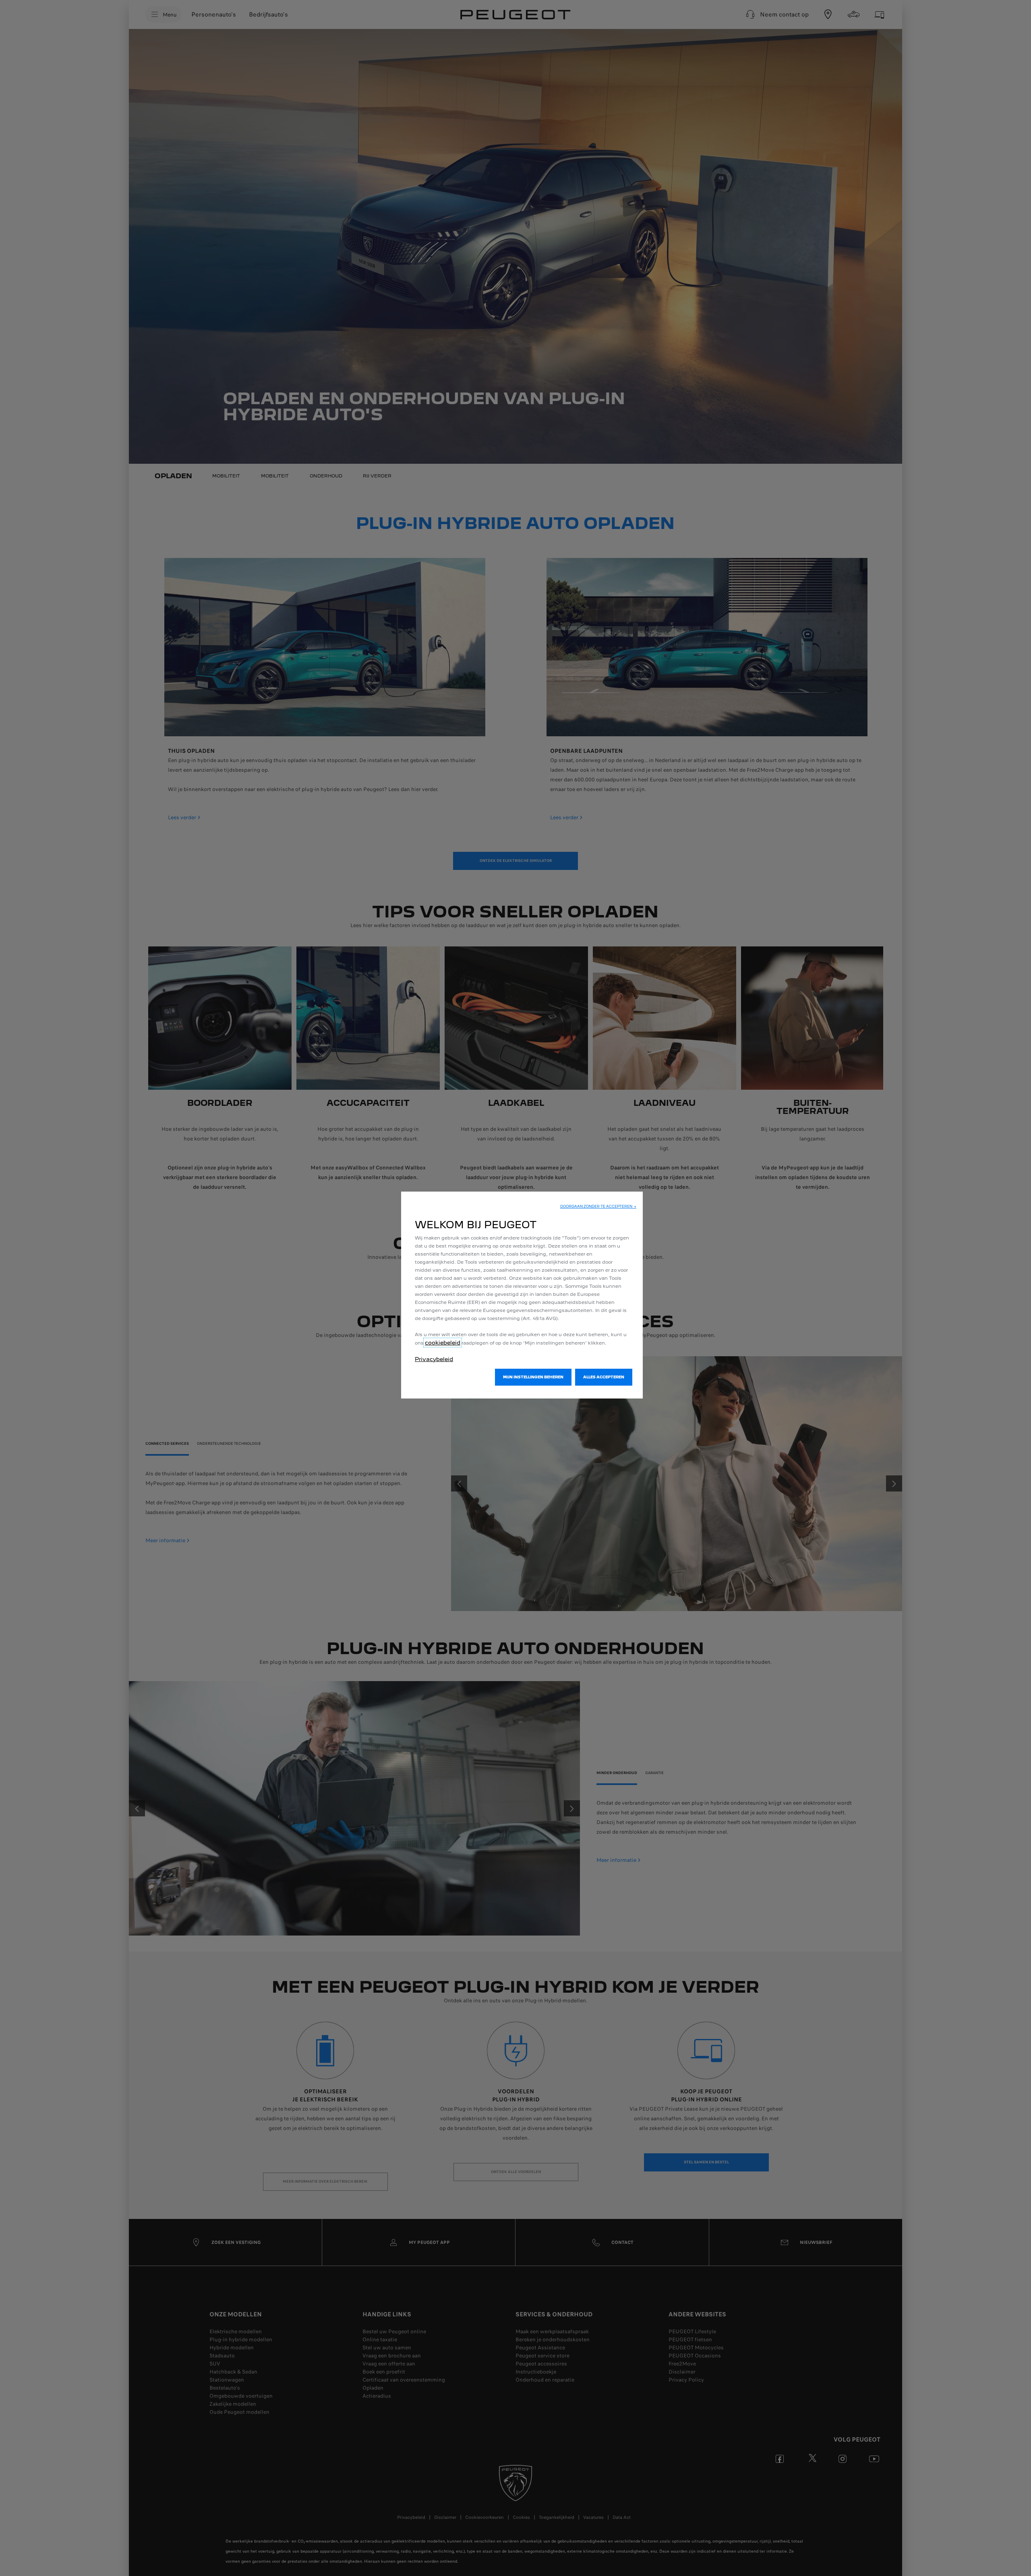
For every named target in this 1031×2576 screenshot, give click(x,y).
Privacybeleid (434, 1359)
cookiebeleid (443, 1343)
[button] (598, 1206)
